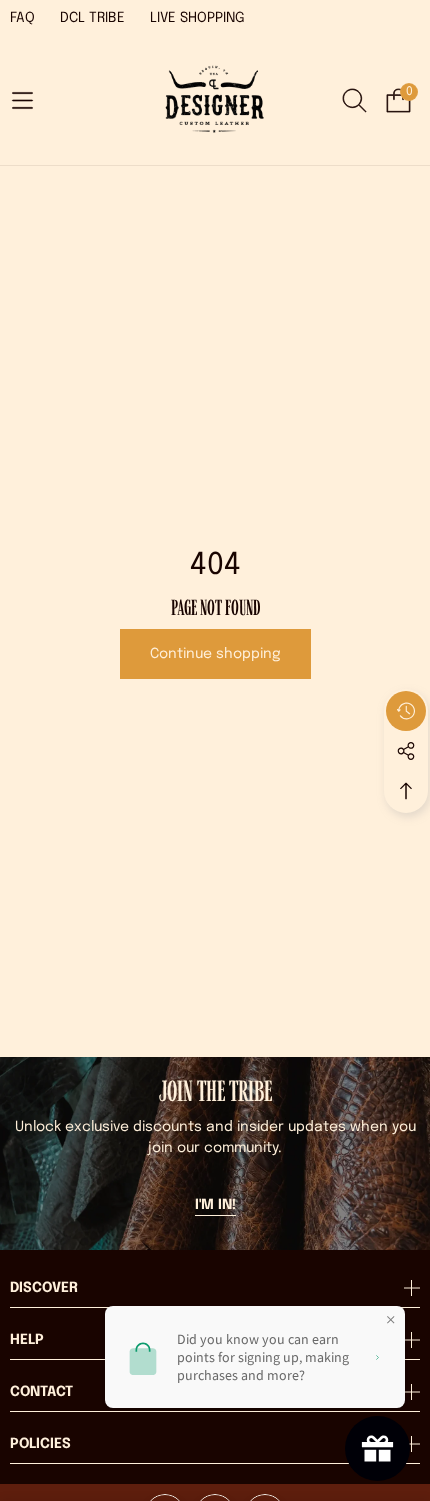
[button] (22, 101)
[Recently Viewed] (406, 711)
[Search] (354, 100)
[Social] (406, 751)
